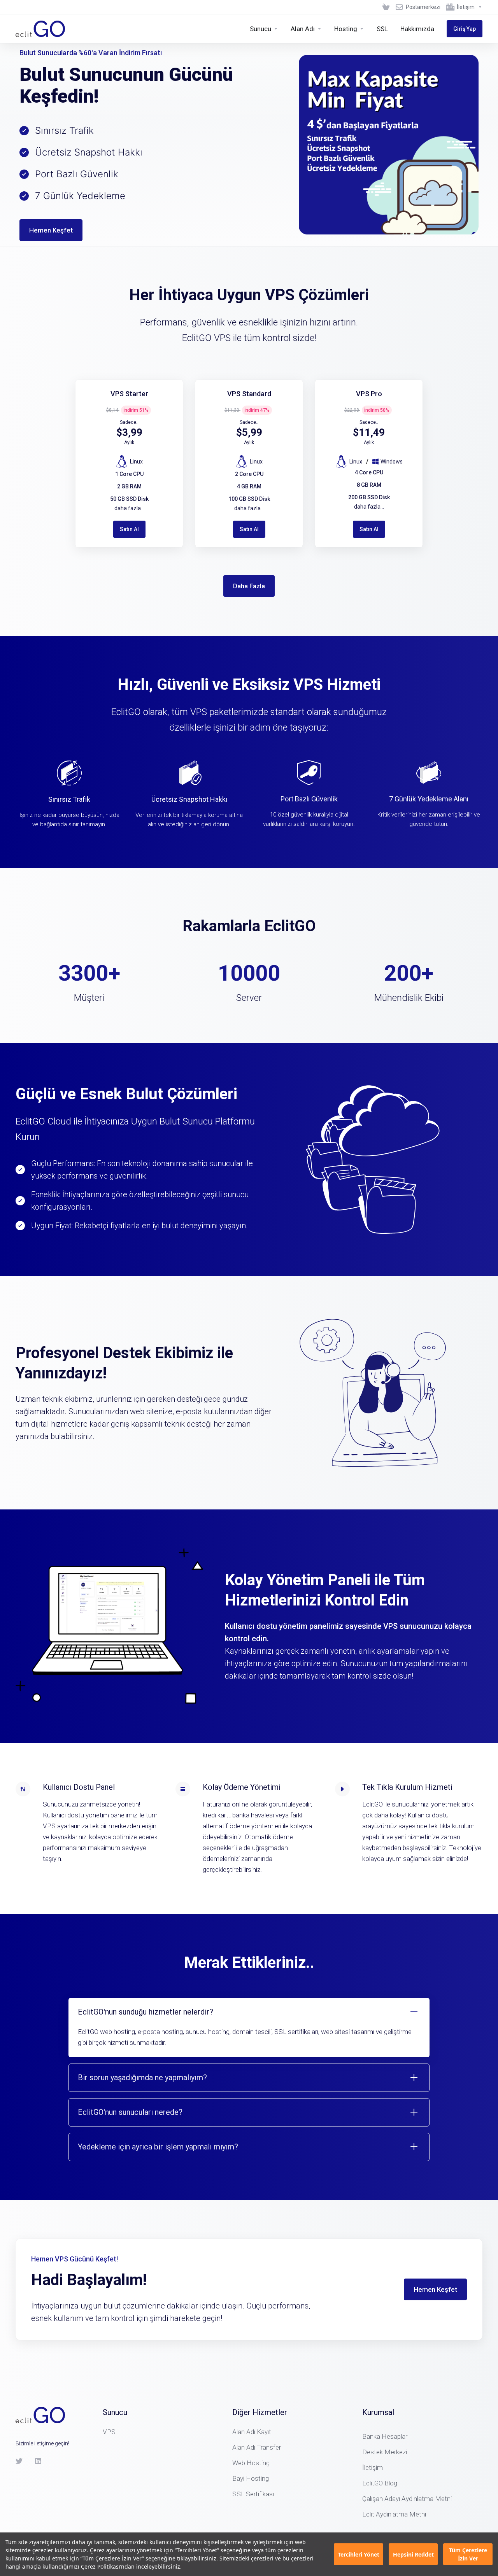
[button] (249, 2028)
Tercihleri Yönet (359, 2554)
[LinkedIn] (39, 2461)
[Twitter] (19, 2461)
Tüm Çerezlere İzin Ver (468, 2554)
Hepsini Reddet (413, 2554)
